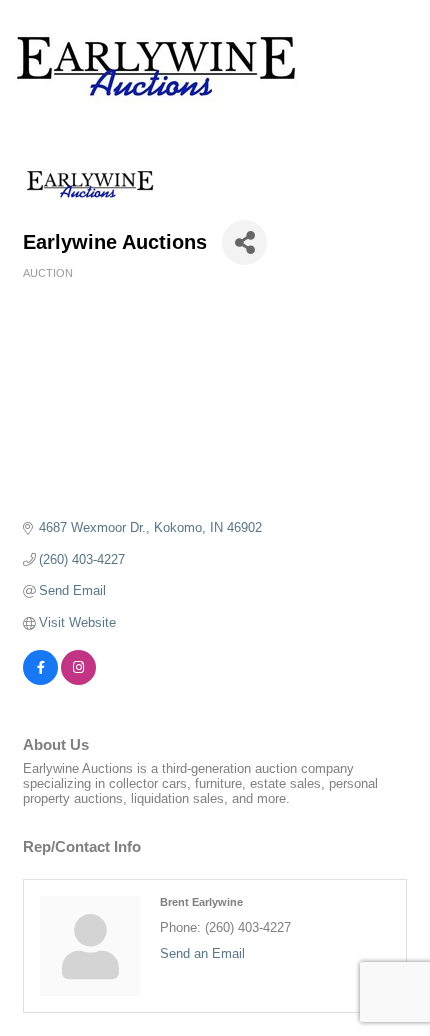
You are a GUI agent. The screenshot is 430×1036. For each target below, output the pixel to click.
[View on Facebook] (40, 680)
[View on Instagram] (78, 680)
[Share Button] (244, 242)
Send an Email (202, 953)
